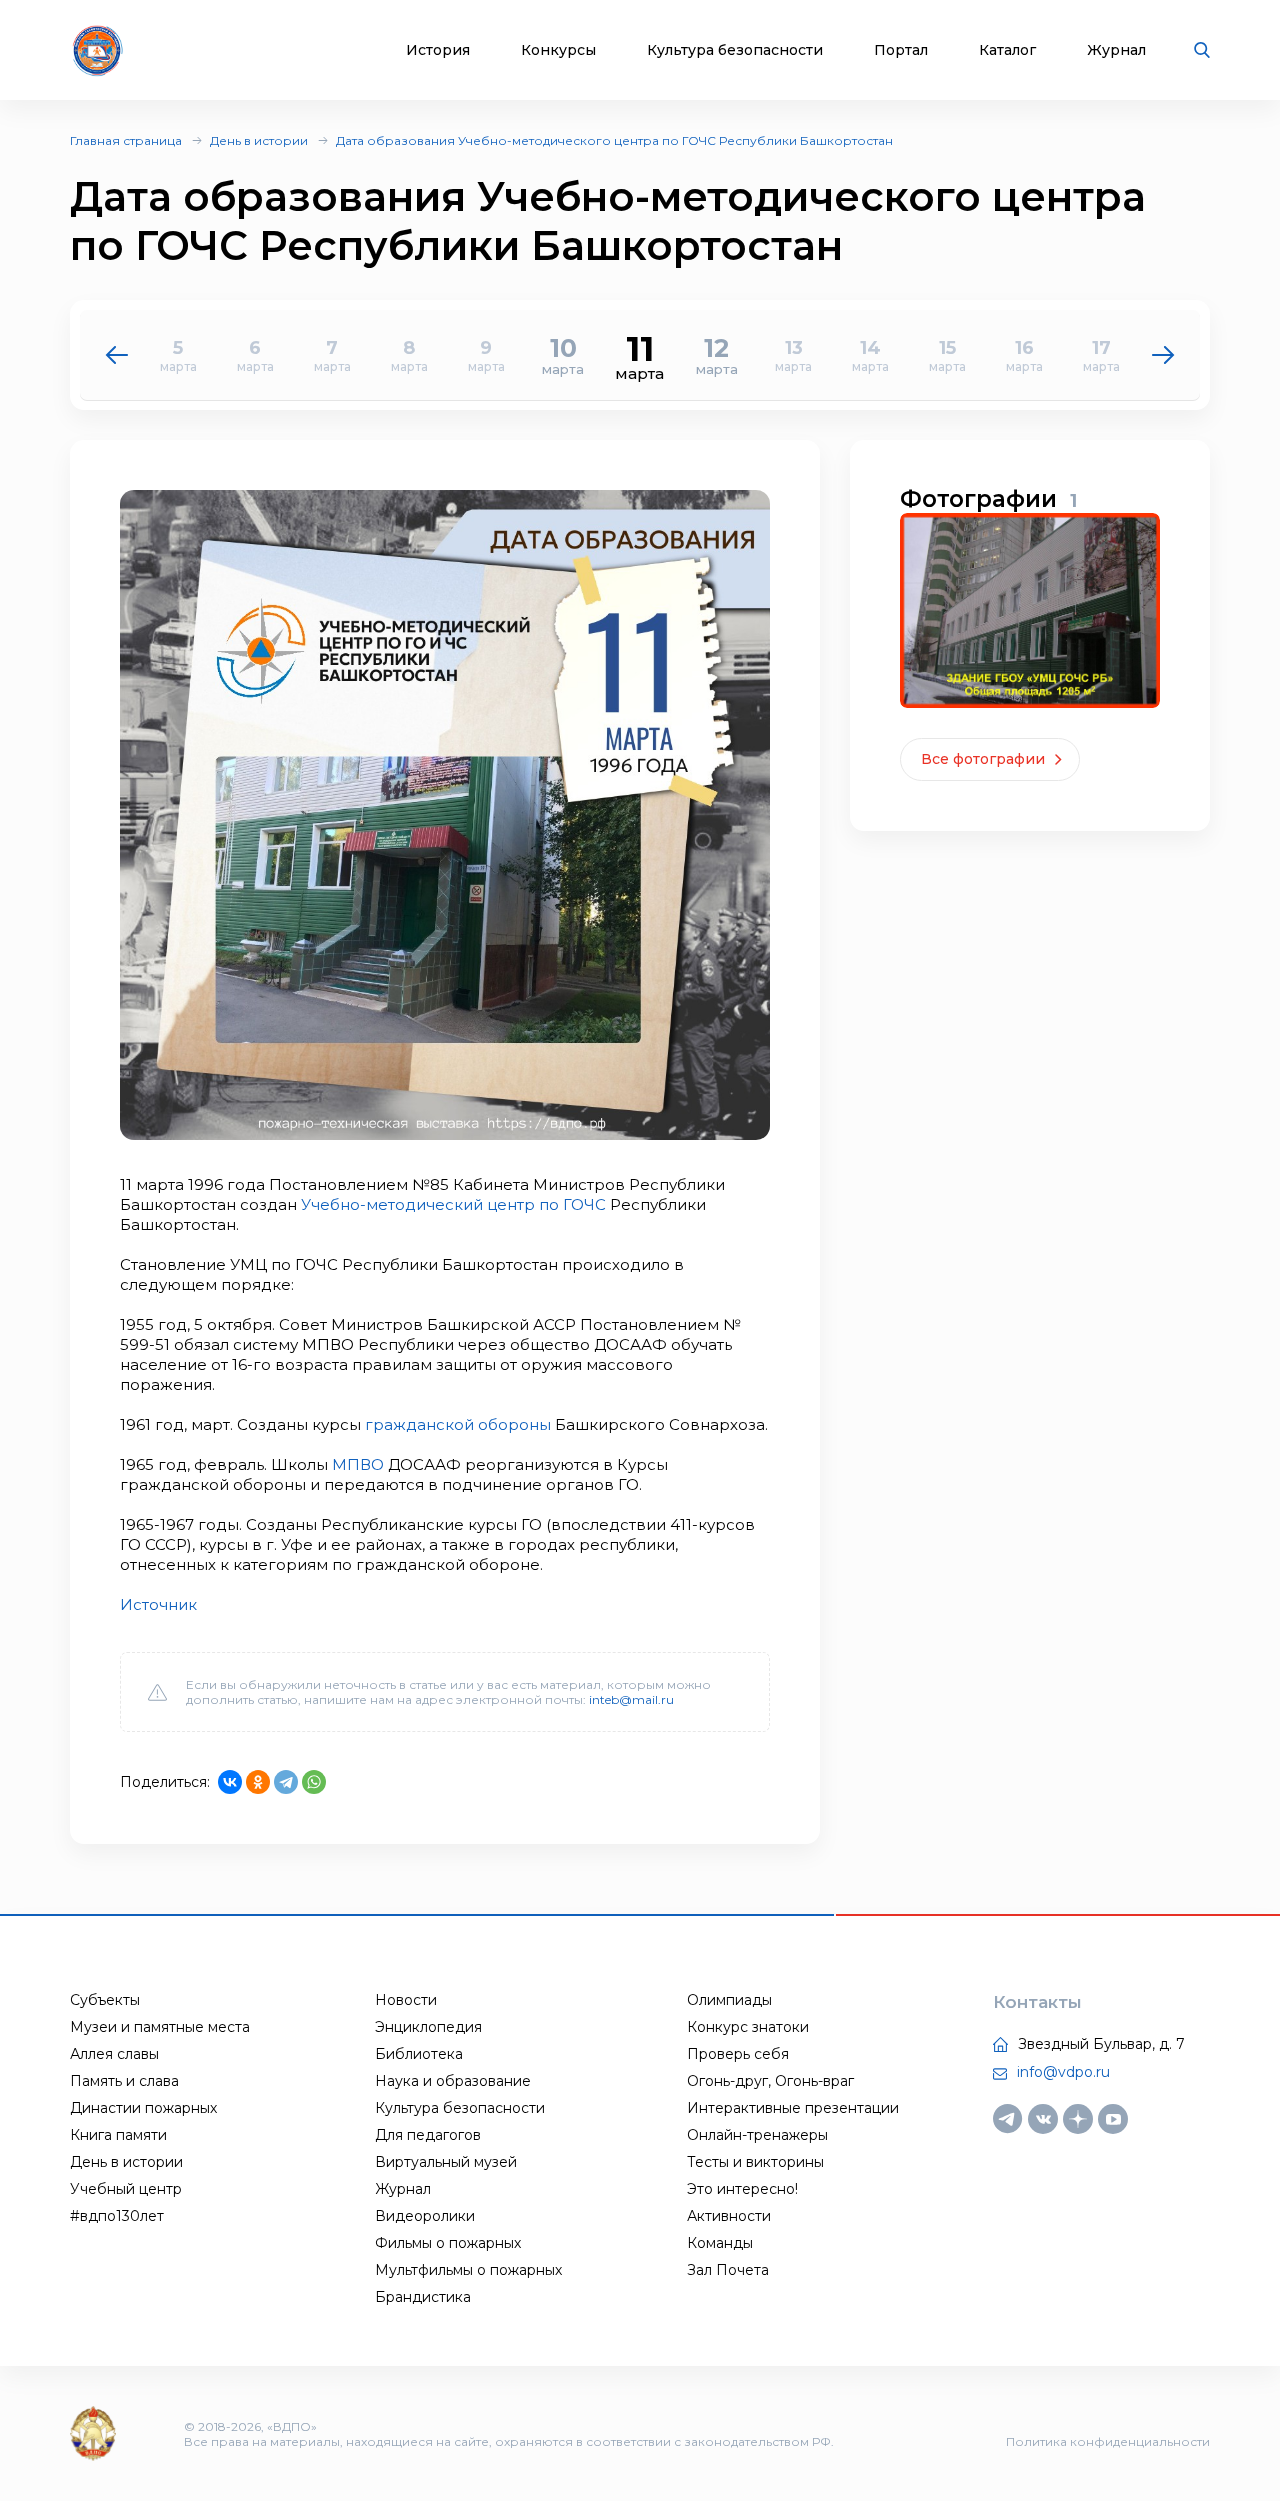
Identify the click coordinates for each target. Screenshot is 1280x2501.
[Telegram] (286, 1782)
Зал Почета (728, 2270)
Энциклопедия (428, 2027)
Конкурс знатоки (748, 2027)
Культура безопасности (735, 50)
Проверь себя (738, 2054)
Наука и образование (453, 2081)
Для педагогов (428, 2135)
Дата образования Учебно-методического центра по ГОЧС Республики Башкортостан (614, 140)
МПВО (358, 1464)
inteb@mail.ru (631, 1699)
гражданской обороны (458, 1424)
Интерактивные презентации (793, 2108)
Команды (720, 2243)
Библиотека (419, 2054)
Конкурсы (558, 50)
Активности (729, 2216)
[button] (1163, 355)
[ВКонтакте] (230, 1782)
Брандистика (423, 2297)
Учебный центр (126, 2189)
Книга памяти (118, 2135)
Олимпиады (729, 2000)
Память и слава (124, 2081)
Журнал (1116, 50)
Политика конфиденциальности (1108, 2441)
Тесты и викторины (755, 2162)
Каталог (1007, 50)
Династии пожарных (143, 2108)
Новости (406, 2000)
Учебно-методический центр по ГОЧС (453, 1204)
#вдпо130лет (117, 2216)
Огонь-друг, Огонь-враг (770, 2081)
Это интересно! (742, 2189)
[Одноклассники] (258, 1782)
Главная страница (126, 140)
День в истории (259, 140)
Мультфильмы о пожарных (468, 2270)
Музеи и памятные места (160, 2027)
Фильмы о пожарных (448, 2243)
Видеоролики (425, 2216)
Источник (158, 1604)
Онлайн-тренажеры (757, 2135)
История (438, 50)
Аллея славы (114, 2054)
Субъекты (105, 2000)
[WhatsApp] (314, 1782)
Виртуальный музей (446, 2162)
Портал (901, 50)
